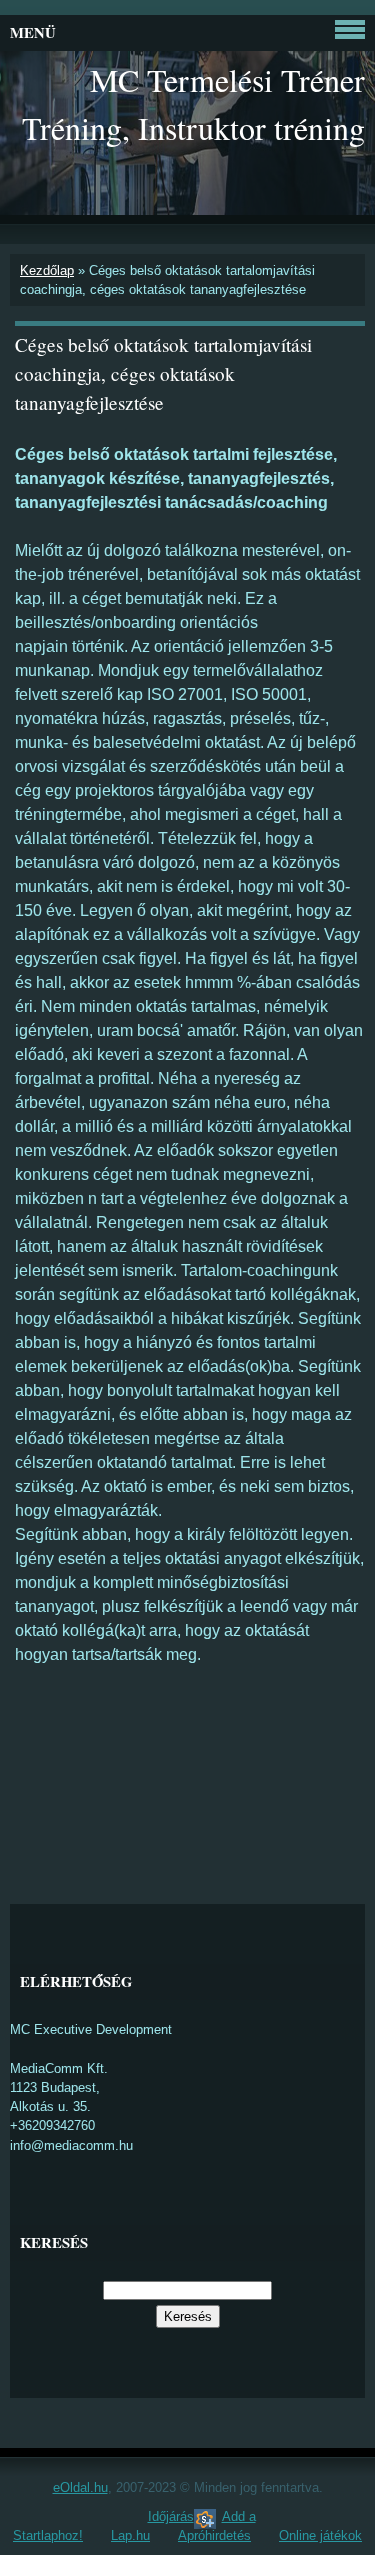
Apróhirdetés (214, 2535)
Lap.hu (130, 2535)
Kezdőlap (47, 270)
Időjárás (171, 2516)
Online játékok (320, 2535)
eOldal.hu (80, 2487)
